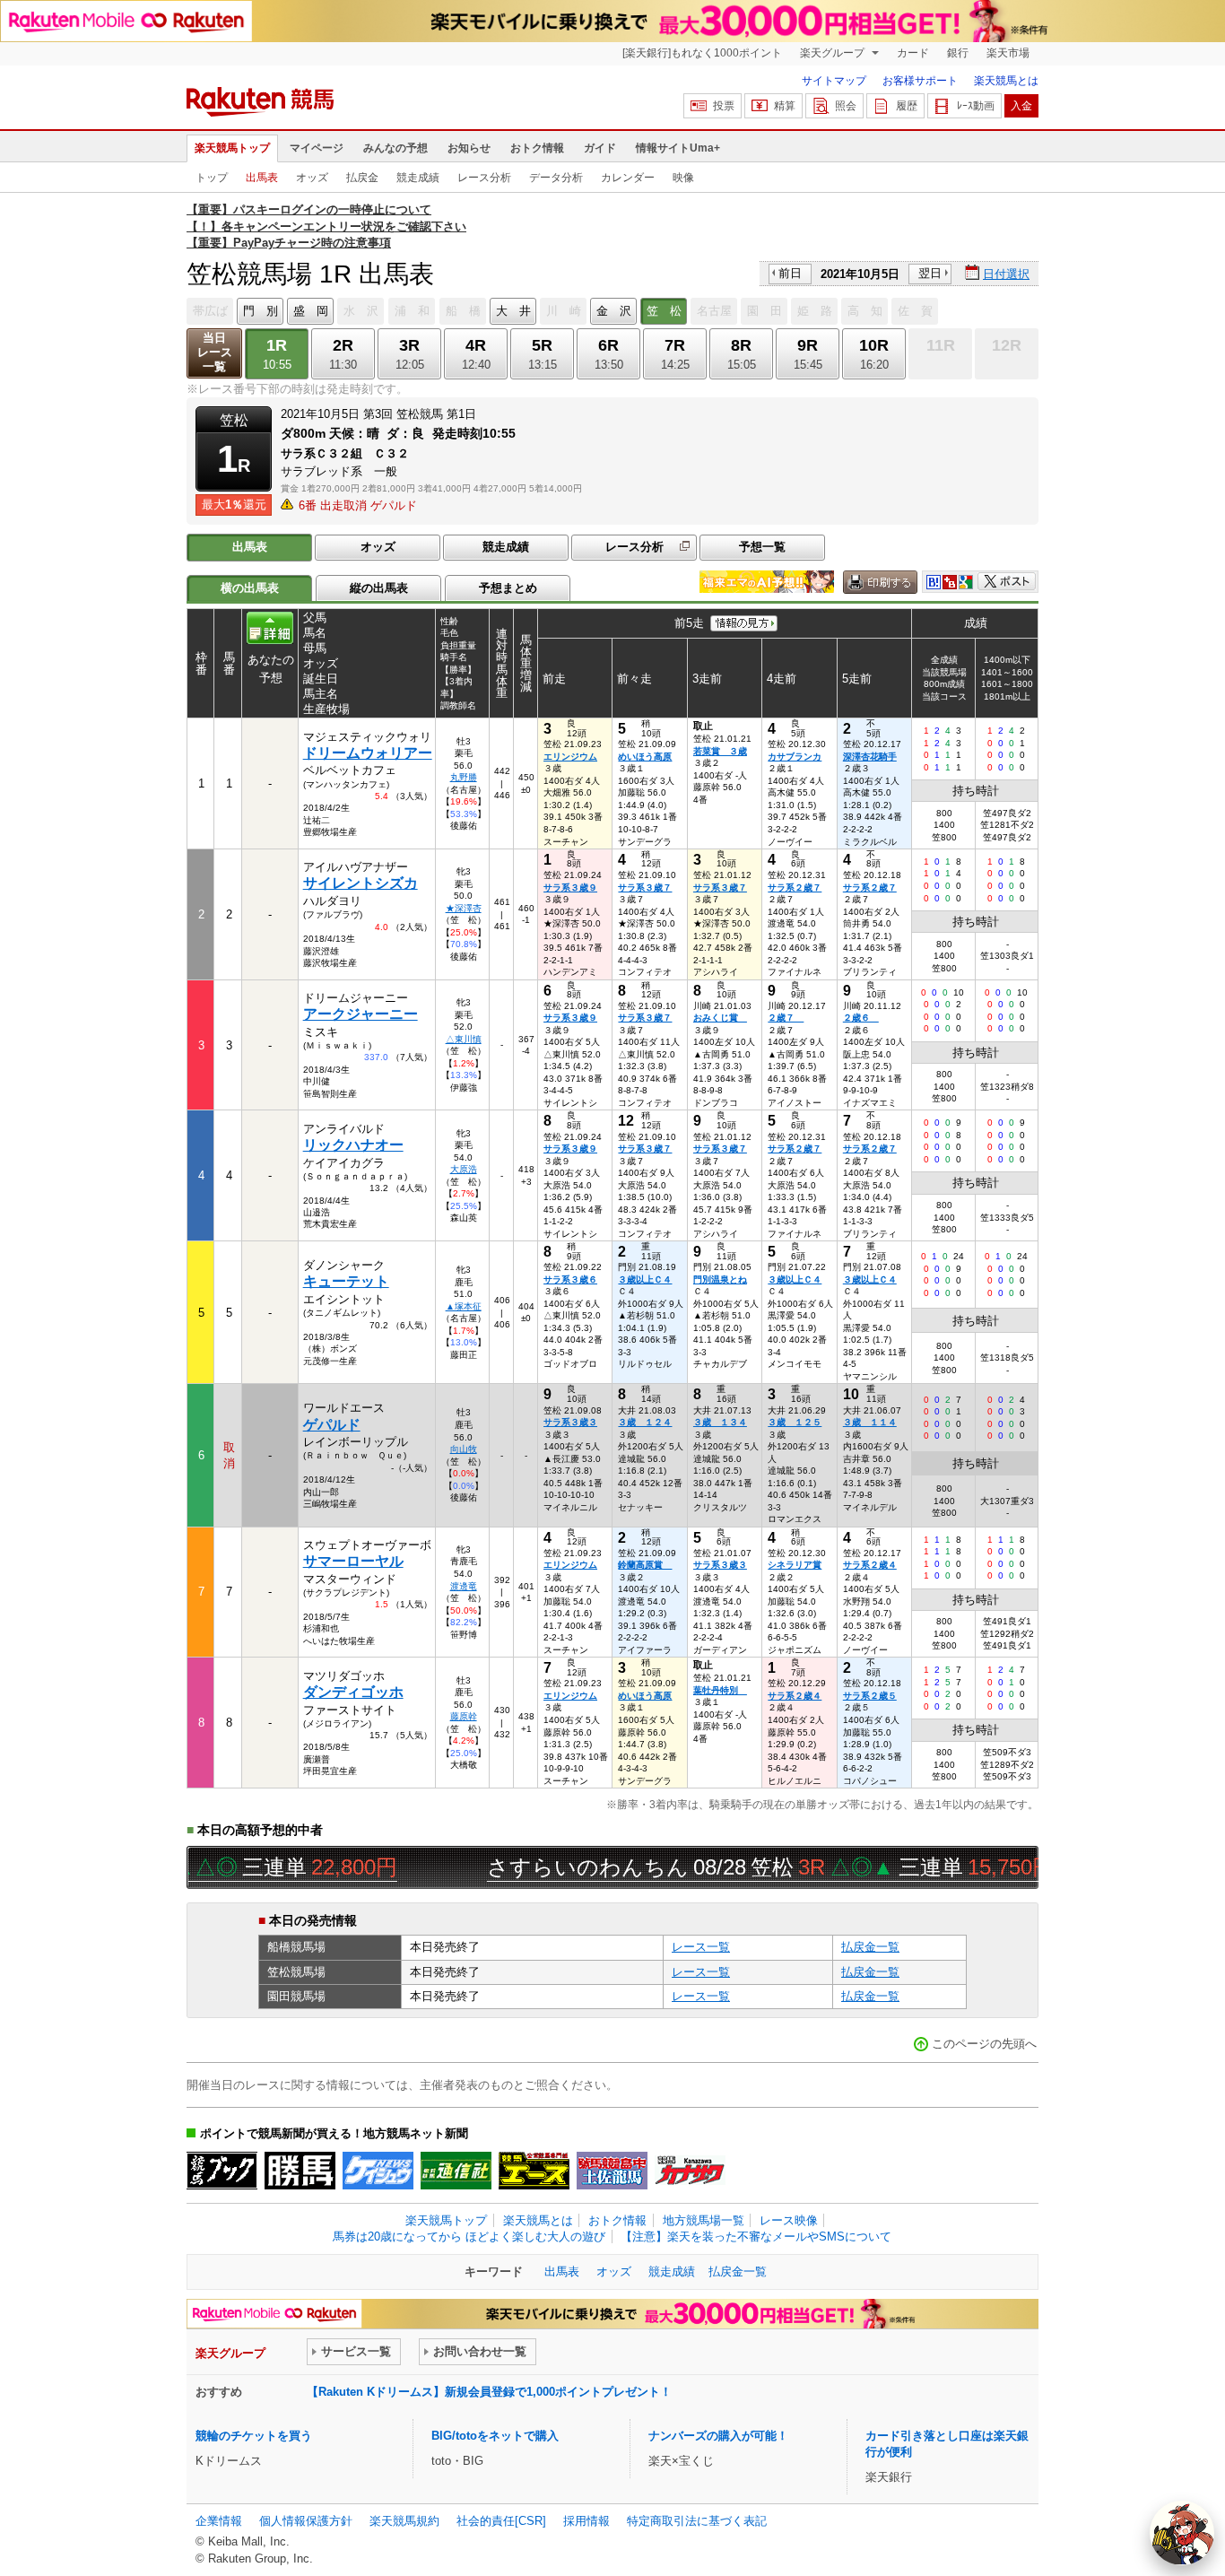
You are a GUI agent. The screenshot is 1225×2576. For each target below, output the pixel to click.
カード (913, 53)
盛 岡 (311, 311)
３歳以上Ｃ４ (645, 1279)
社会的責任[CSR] (501, 2521)
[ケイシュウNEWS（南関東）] (378, 2171)
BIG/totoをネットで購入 (495, 2436)
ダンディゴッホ (353, 1692)
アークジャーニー (361, 1014)
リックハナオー (353, 1145)
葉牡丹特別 (720, 1690)
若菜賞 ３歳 (720, 751)
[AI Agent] (1182, 2533)
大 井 (513, 311)
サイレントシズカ (361, 883)
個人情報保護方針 (306, 2521)
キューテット (346, 1281)
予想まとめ (508, 588)
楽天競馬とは (1006, 81)
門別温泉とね (720, 1279)
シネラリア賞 (795, 1565)
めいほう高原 (645, 757)
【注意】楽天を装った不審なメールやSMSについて (756, 2237)
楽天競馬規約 (404, 2521)
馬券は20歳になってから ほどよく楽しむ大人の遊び (469, 2237)
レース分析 (484, 178)
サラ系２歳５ (870, 1696)
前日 (790, 273)
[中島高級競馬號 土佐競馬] (612, 2171)
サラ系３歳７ (645, 888)
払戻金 (362, 178)
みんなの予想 (395, 148)
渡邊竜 (464, 1586)
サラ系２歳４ (870, 1565)
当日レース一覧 (215, 352)
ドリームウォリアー (368, 753)
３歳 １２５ (795, 1422)
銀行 (958, 53)
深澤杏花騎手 (870, 757)
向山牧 (464, 1449)
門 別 (261, 311)
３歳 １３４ (720, 1422)
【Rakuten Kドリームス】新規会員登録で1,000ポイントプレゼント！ (489, 2392)
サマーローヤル (353, 1561)
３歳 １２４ (645, 1422)
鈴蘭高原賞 (645, 1565)
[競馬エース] (534, 2171)
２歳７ (786, 1018)
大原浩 (464, 1169)
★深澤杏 (464, 908)
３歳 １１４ (870, 1422)
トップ (212, 178)
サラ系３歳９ (570, 888)
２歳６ (861, 1018)
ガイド (600, 148)
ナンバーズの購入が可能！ (718, 2436)
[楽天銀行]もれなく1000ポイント (702, 53)
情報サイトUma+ (678, 148)
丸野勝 (464, 777)
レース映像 (789, 2220)
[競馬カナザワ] (690, 2171)
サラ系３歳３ (570, 1422)
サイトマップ (834, 81)
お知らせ (469, 148)
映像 (683, 178)
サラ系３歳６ (570, 1279)
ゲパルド (332, 1425)
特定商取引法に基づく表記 (697, 2521)
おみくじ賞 (720, 1018)
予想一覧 (762, 547)
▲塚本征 (464, 1306)
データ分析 (556, 178)
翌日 (930, 273)
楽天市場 (1008, 53)
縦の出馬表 (379, 588)
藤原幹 (464, 1716)
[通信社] (456, 2171)
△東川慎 (464, 1039)
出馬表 (262, 178)
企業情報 (219, 2521)
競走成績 (418, 178)
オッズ (312, 178)
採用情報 (586, 2521)
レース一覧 (701, 1947)
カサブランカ (795, 757)
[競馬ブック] (222, 2171)
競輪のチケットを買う (254, 2436)
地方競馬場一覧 (704, 2220)
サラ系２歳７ (795, 888)
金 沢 (614, 311)
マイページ (317, 148)
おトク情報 (537, 148)
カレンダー (628, 178)
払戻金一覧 (870, 1947)
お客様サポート (920, 81)
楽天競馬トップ (232, 148)
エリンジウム (570, 757)
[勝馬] (300, 2171)
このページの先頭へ (984, 2044)
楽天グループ (834, 53)
